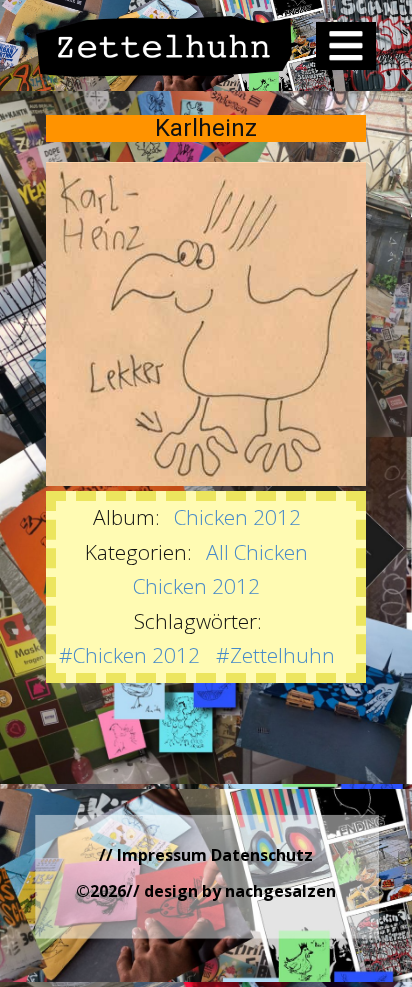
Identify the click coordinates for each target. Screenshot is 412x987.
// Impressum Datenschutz (206, 855)
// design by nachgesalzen (231, 891)
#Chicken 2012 (129, 655)
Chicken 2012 (237, 517)
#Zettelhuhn (275, 655)
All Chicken (257, 552)
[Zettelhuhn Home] (164, 46)
